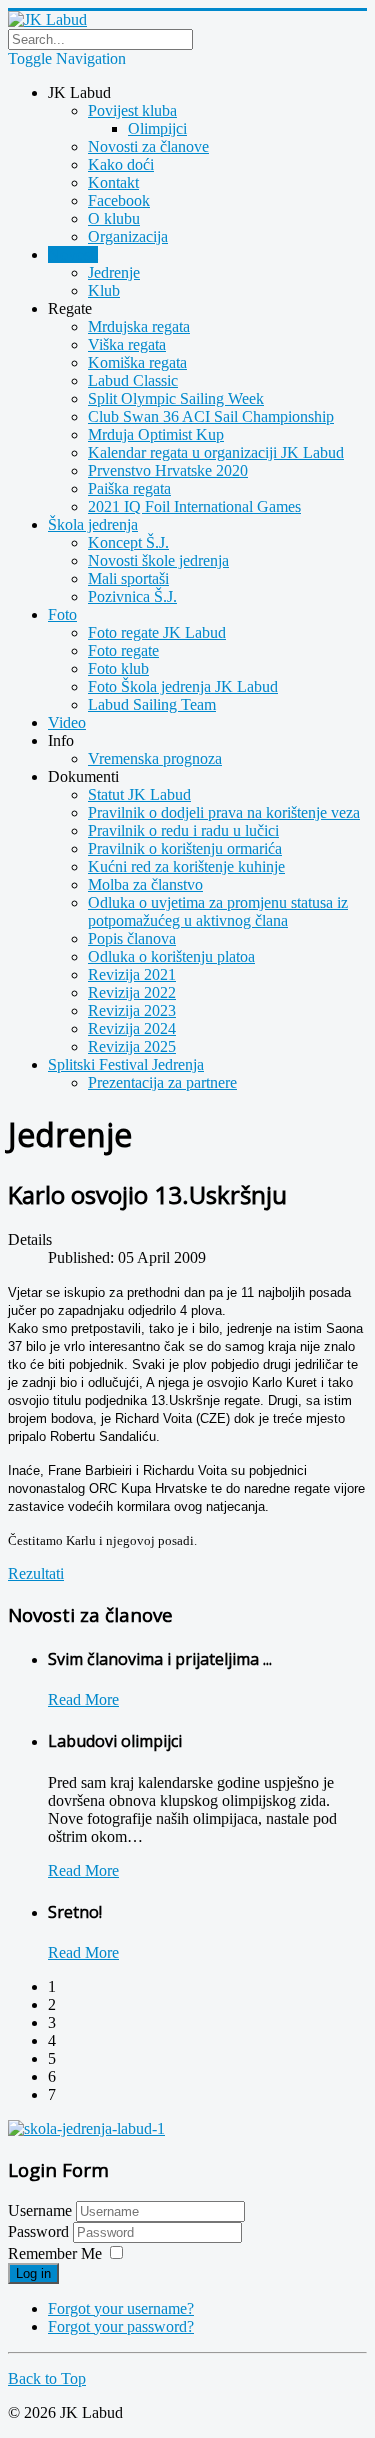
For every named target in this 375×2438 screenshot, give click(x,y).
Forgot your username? (121, 2308)
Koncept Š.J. (128, 542)
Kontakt (113, 182)
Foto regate (123, 650)
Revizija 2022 (132, 992)
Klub (104, 290)
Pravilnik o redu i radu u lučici (183, 830)
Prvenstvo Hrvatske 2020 (168, 470)
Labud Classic (133, 380)
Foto (62, 614)
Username (40, 2210)
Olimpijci (157, 128)
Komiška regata (137, 362)
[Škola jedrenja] (86, 2128)
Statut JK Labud (139, 794)
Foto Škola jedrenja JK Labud (183, 686)
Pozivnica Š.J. (132, 596)
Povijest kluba (132, 110)
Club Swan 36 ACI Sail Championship (211, 416)
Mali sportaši (128, 578)
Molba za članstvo (145, 884)
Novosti (73, 254)
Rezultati (36, 1573)
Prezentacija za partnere (162, 1082)
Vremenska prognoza (155, 758)
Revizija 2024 (132, 1028)
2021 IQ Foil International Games (194, 506)
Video (67, 722)
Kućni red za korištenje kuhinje (186, 866)
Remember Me (55, 2253)
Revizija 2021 (132, 974)
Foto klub (118, 668)
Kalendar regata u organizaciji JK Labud (216, 452)
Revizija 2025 (132, 1046)
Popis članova (132, 938)
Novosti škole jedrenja (158, 560)
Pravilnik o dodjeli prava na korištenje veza (224, 812)
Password (40, 2231)
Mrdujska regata (139, 326)
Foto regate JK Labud (157, 632)
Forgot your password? (121, 2326)
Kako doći (121, 164)
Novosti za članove (148, 146)
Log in (33, 2273)
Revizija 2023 (132, 1010)
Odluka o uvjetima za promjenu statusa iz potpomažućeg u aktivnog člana (218, 911)
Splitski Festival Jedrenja (126, 1064)
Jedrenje (114, 272)
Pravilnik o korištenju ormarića (185, 848)
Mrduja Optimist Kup (156, 434)
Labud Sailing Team (152, 704)
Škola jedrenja (93, 524)
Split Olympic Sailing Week (176, 398)
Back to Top (47, 2378)
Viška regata (127, 344)
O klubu (114, 218)
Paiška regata (129, 488)
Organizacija (128, 236)
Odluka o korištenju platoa (171, 956)
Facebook (119, 200)
